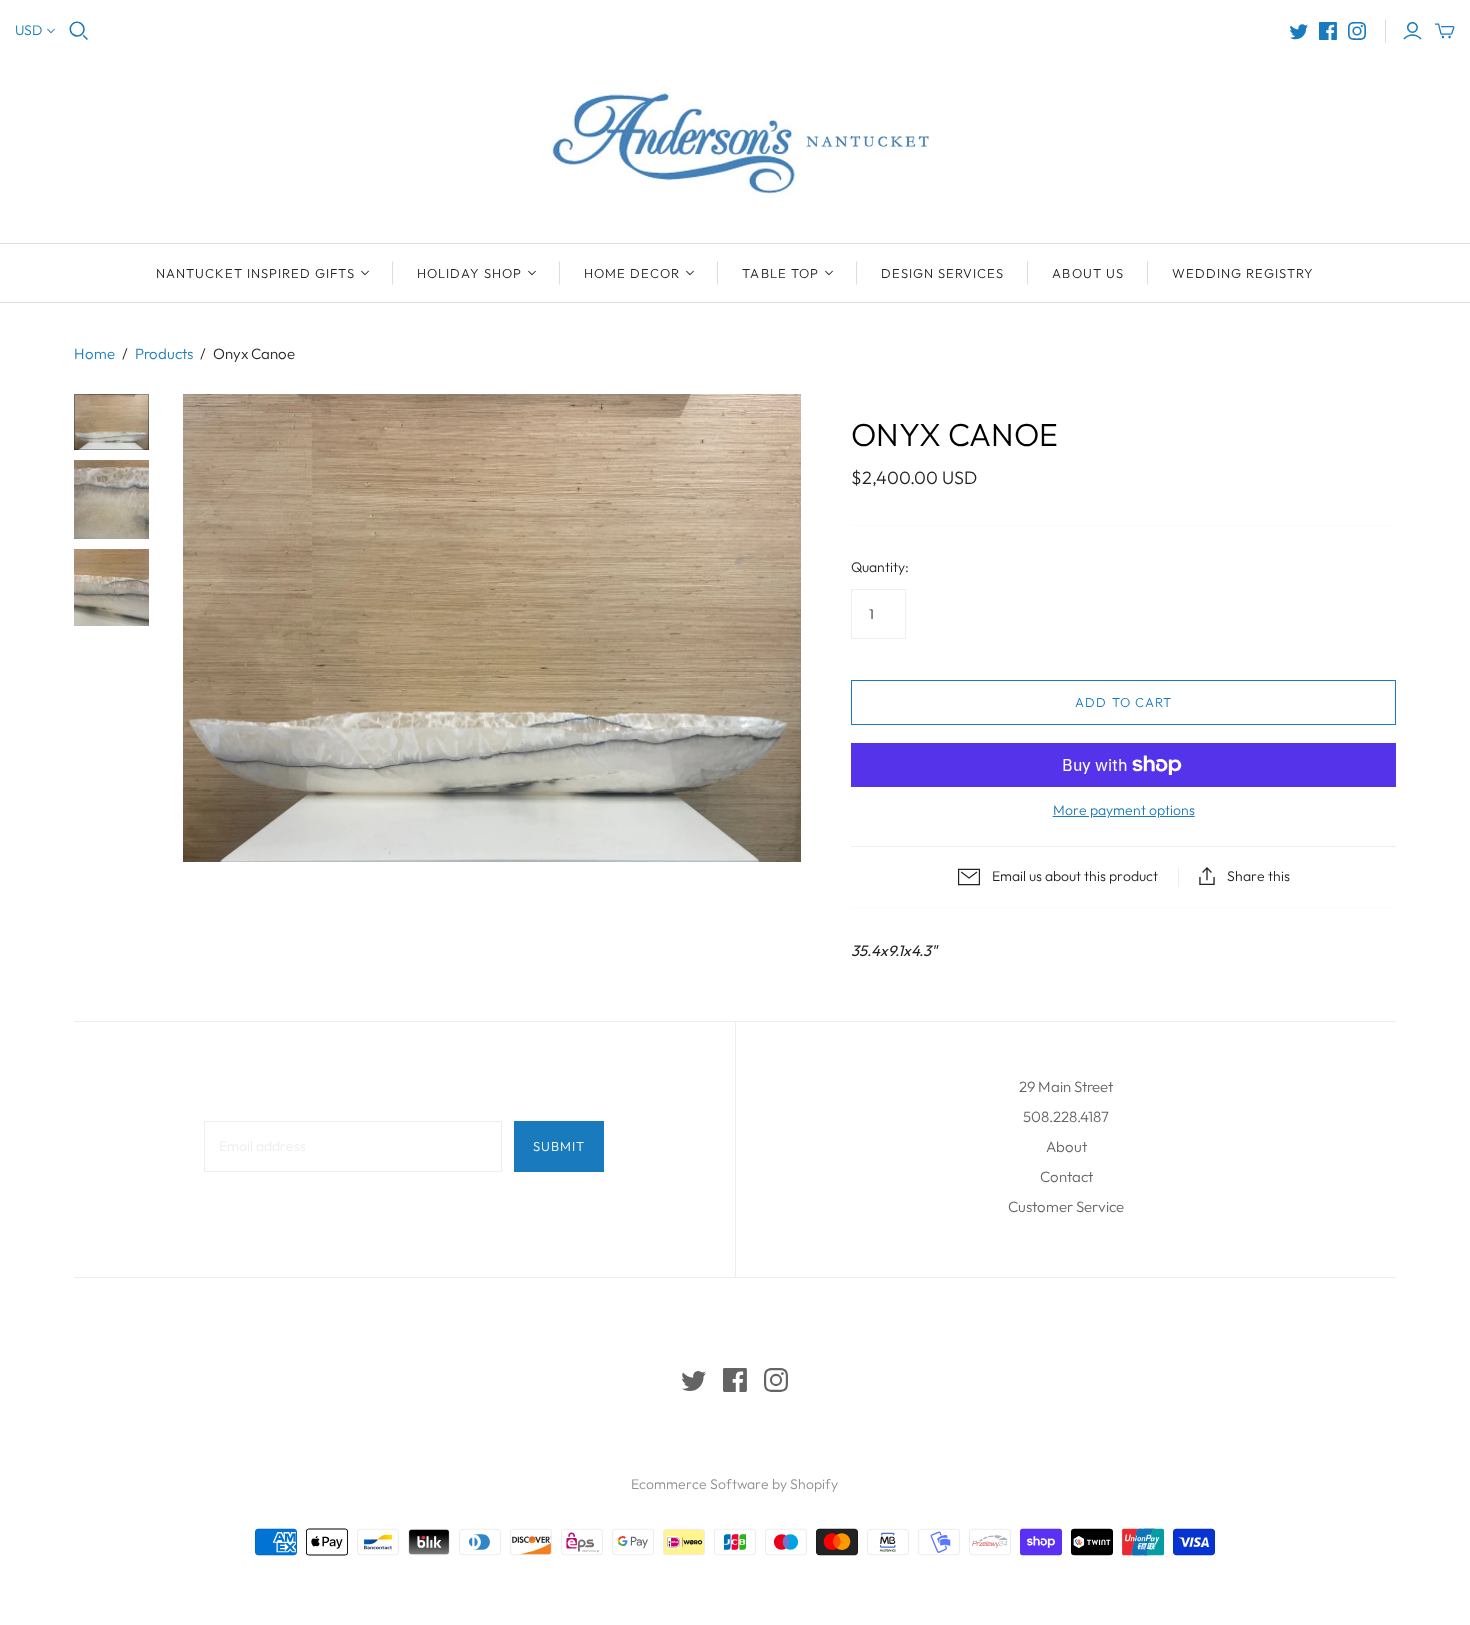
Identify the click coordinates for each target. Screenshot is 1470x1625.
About (1066, 1146)
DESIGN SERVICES (943, 273)
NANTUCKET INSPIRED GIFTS (255, 273)
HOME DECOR (632, 273)
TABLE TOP (780, 273)
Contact (1066, 1176)
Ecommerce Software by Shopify (734, 1484)
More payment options (1124, 810)
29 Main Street (1066, 1086)
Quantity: (880, 567)
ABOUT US (1087, 273)
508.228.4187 (1066, 1116)
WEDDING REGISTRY (1243, 273)
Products (164, 353)
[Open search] (79, 31)
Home (94, 353)
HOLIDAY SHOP (469, 273)
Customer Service (1066, 1206)
